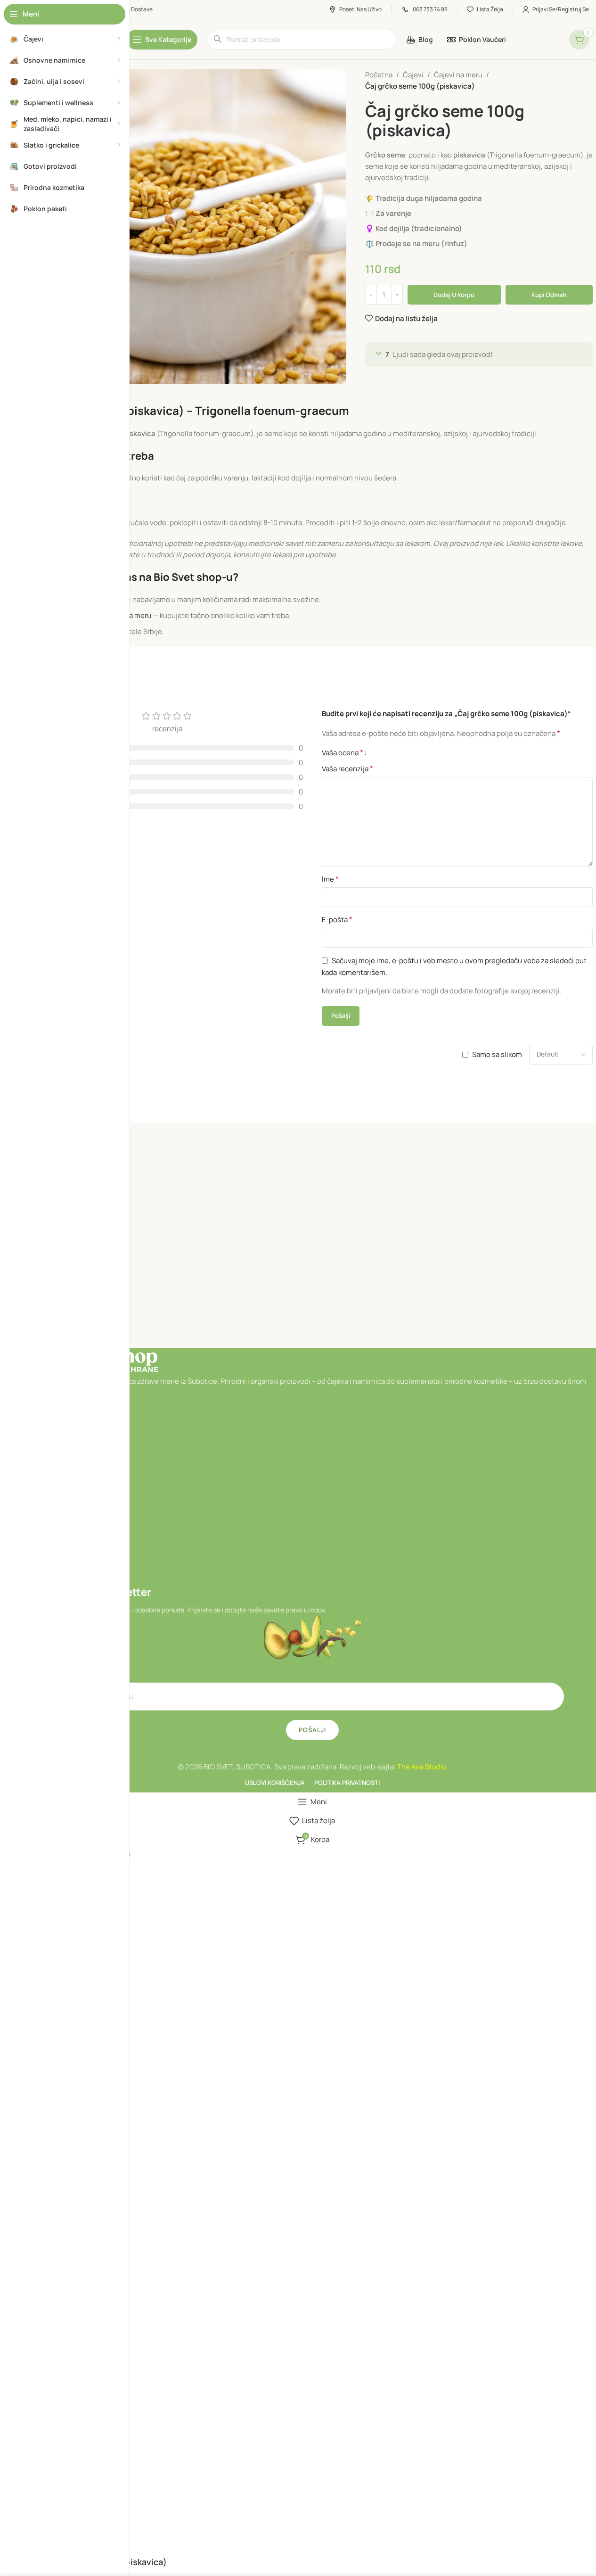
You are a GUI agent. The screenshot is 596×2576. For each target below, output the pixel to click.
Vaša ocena (343, 752)
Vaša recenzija (347, 768)
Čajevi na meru (458, 75)
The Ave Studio (422, 1767)
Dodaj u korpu (454, 295)
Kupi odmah (549, 295)
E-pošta (337, 919)
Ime (330, 879)
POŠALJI (312, 1730)
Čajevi (413, 75)
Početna (379, 75)
